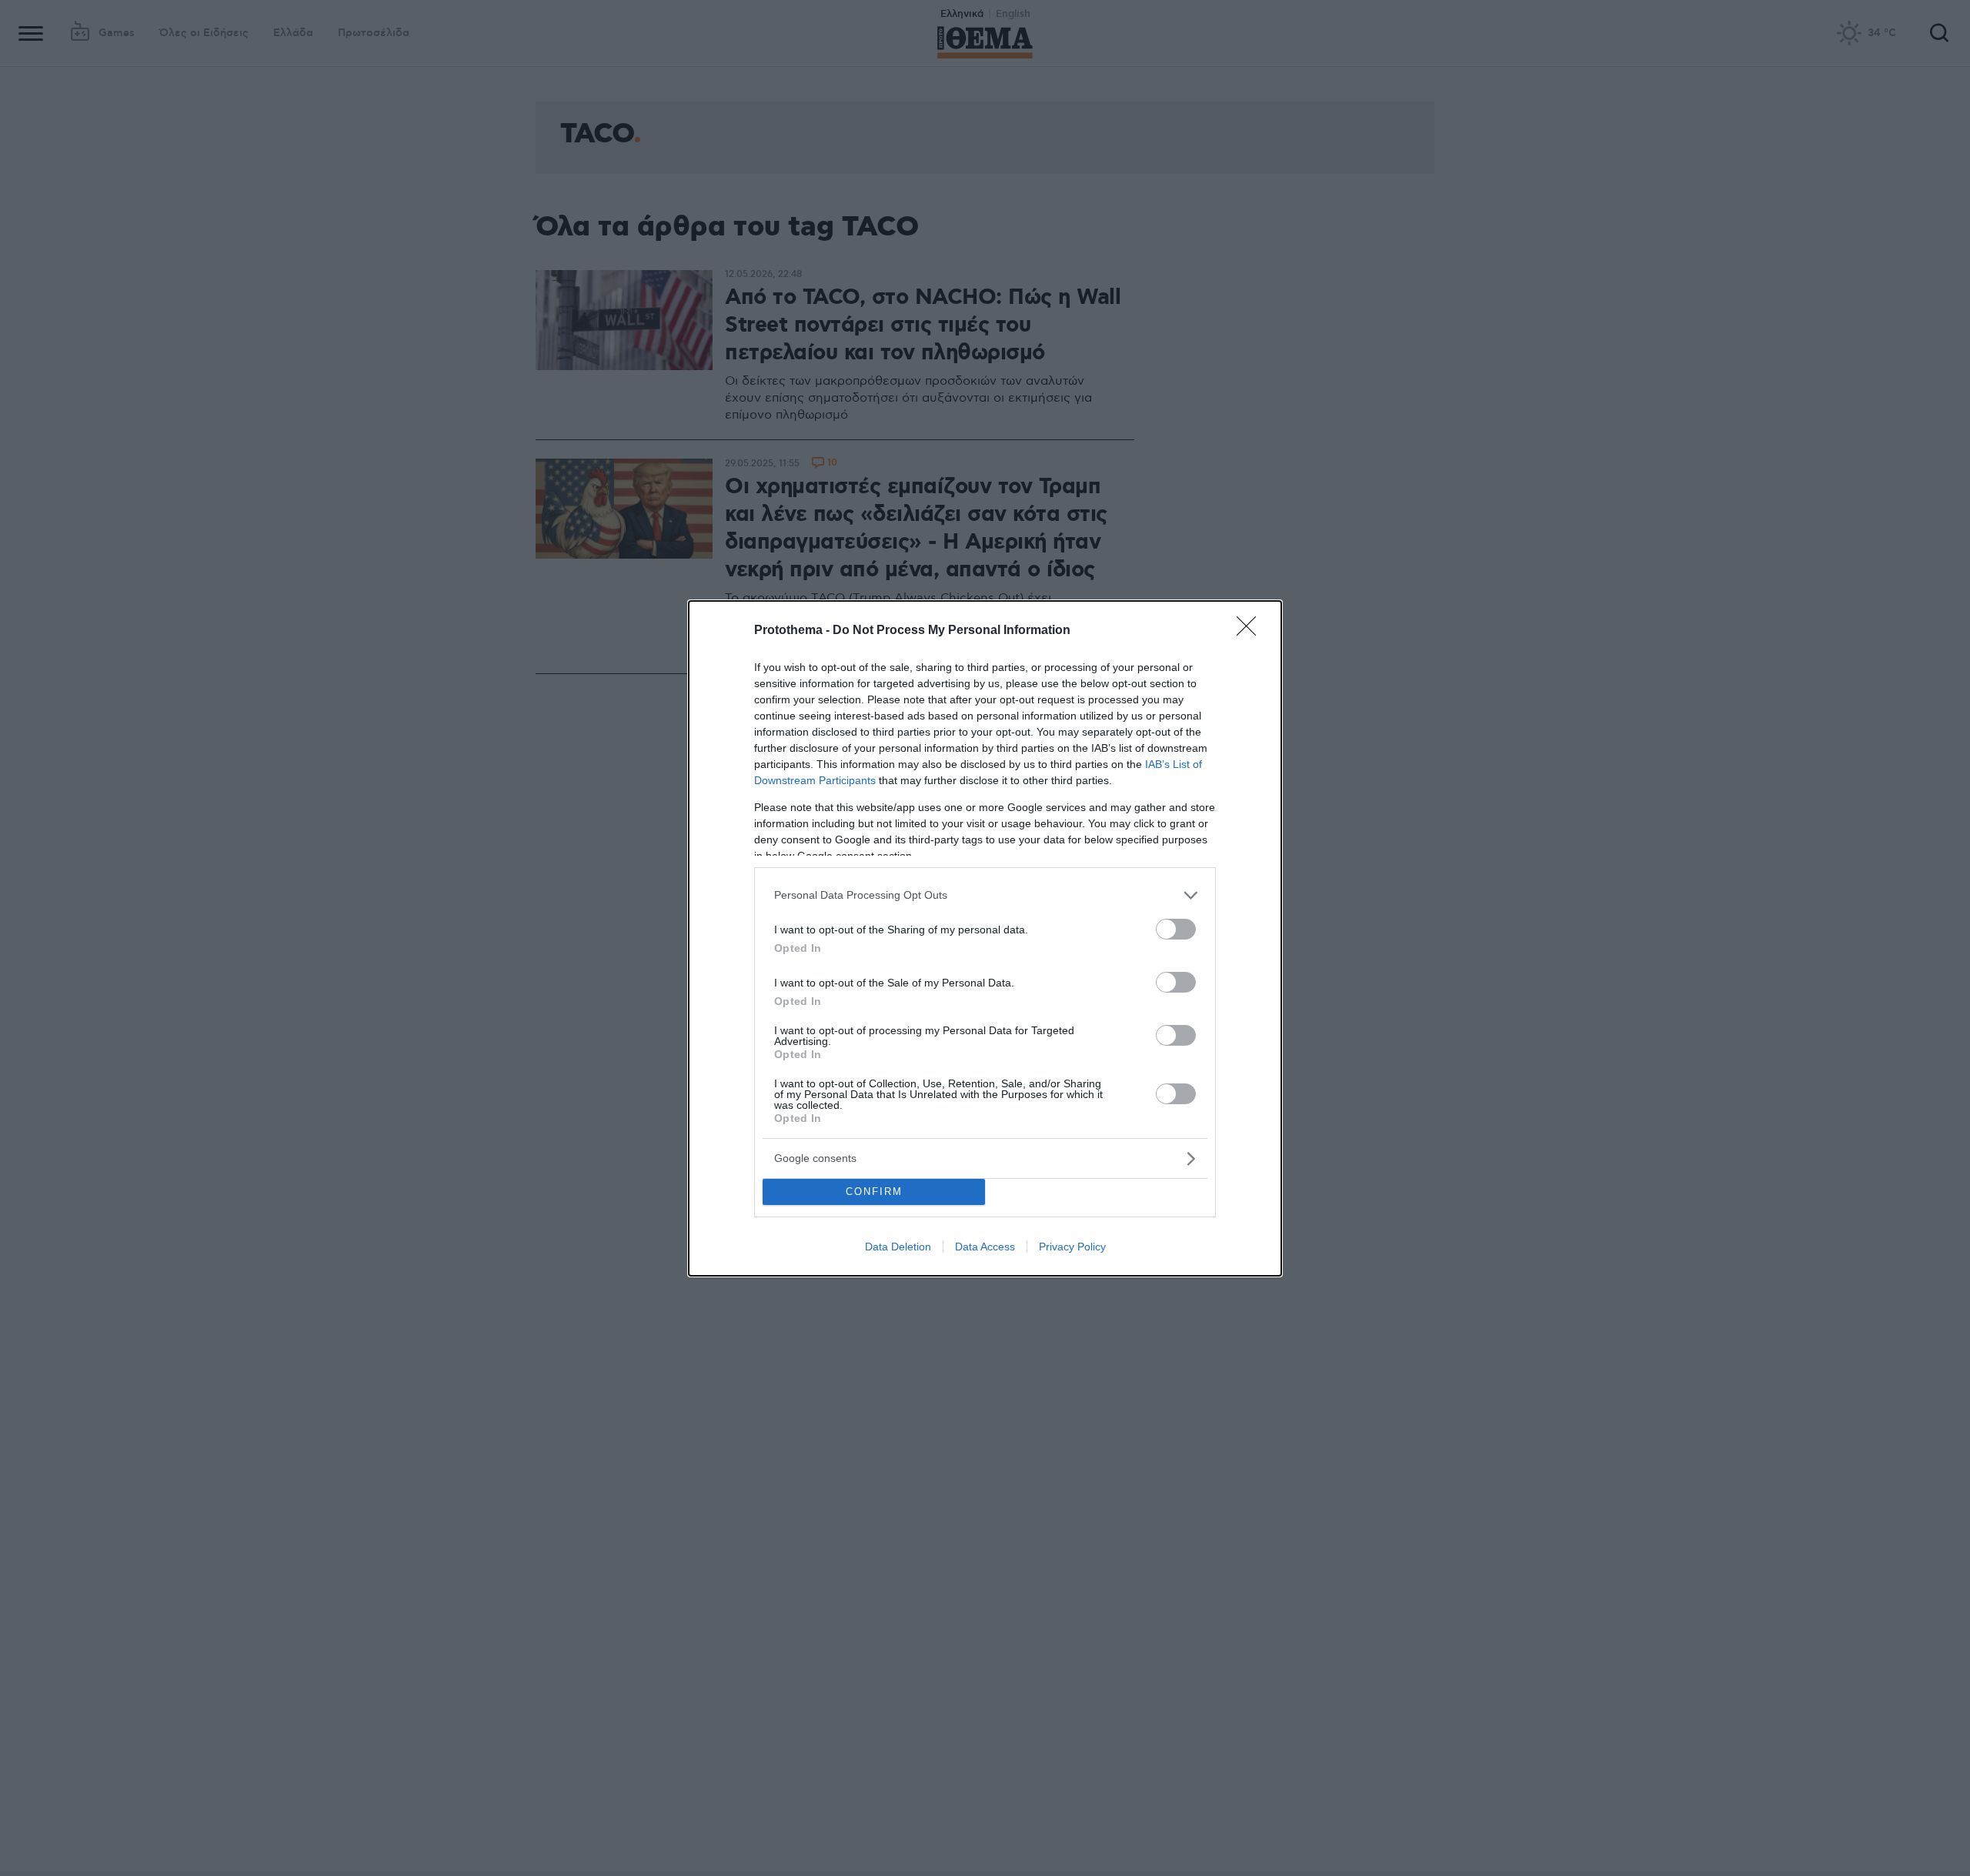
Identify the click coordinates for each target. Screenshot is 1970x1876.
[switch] (1176, 929)
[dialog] (985, 938)
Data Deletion (898, 1247)
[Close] (1251, 631)
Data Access (985, 1247)
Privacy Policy (1072, 1247)
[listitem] (985, 895)
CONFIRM (874, 1192)
